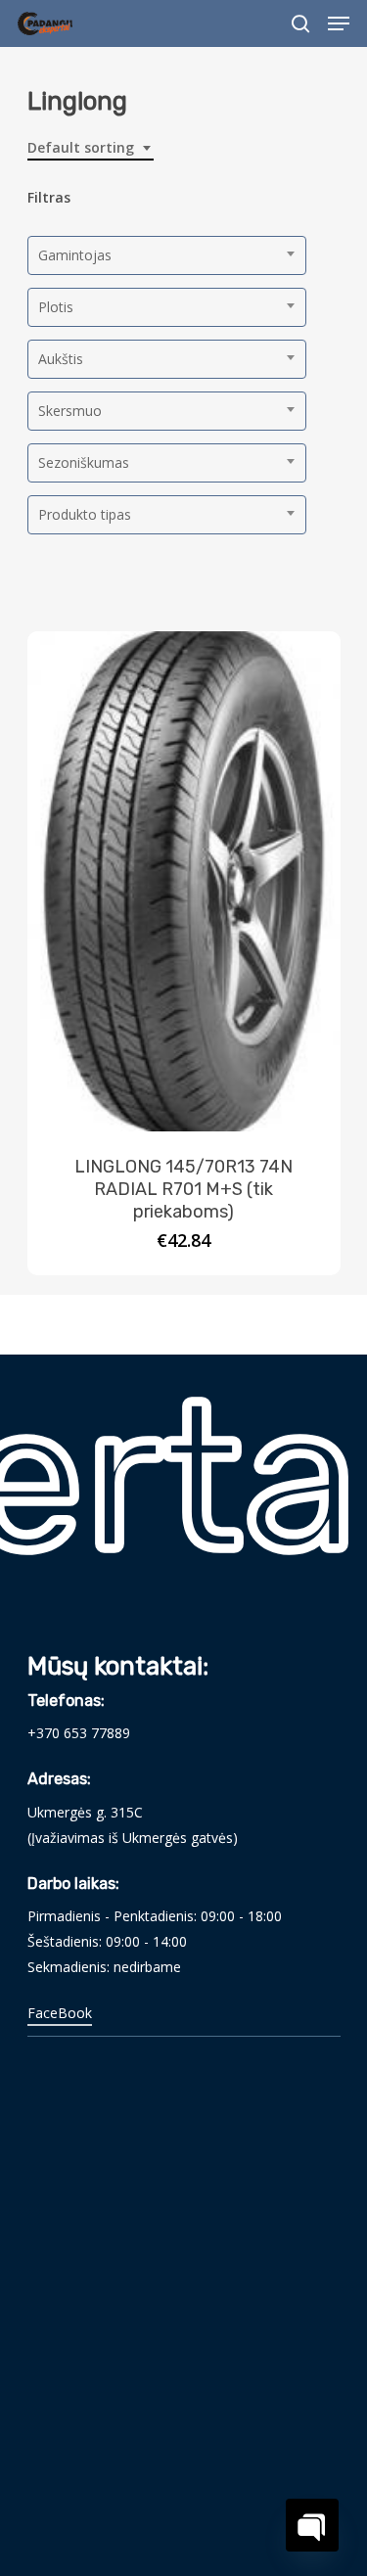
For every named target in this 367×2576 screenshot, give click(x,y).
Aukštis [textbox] (61, 359)
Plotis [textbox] (56, 307)
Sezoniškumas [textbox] (84, 462)
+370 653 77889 (79, 1733)
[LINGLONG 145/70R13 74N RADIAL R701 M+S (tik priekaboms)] (184, 881)
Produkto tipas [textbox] (85, 514)
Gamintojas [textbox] (75, 255)
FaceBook (60, 2013)
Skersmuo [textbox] (70, 411)
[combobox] (91, 148)
